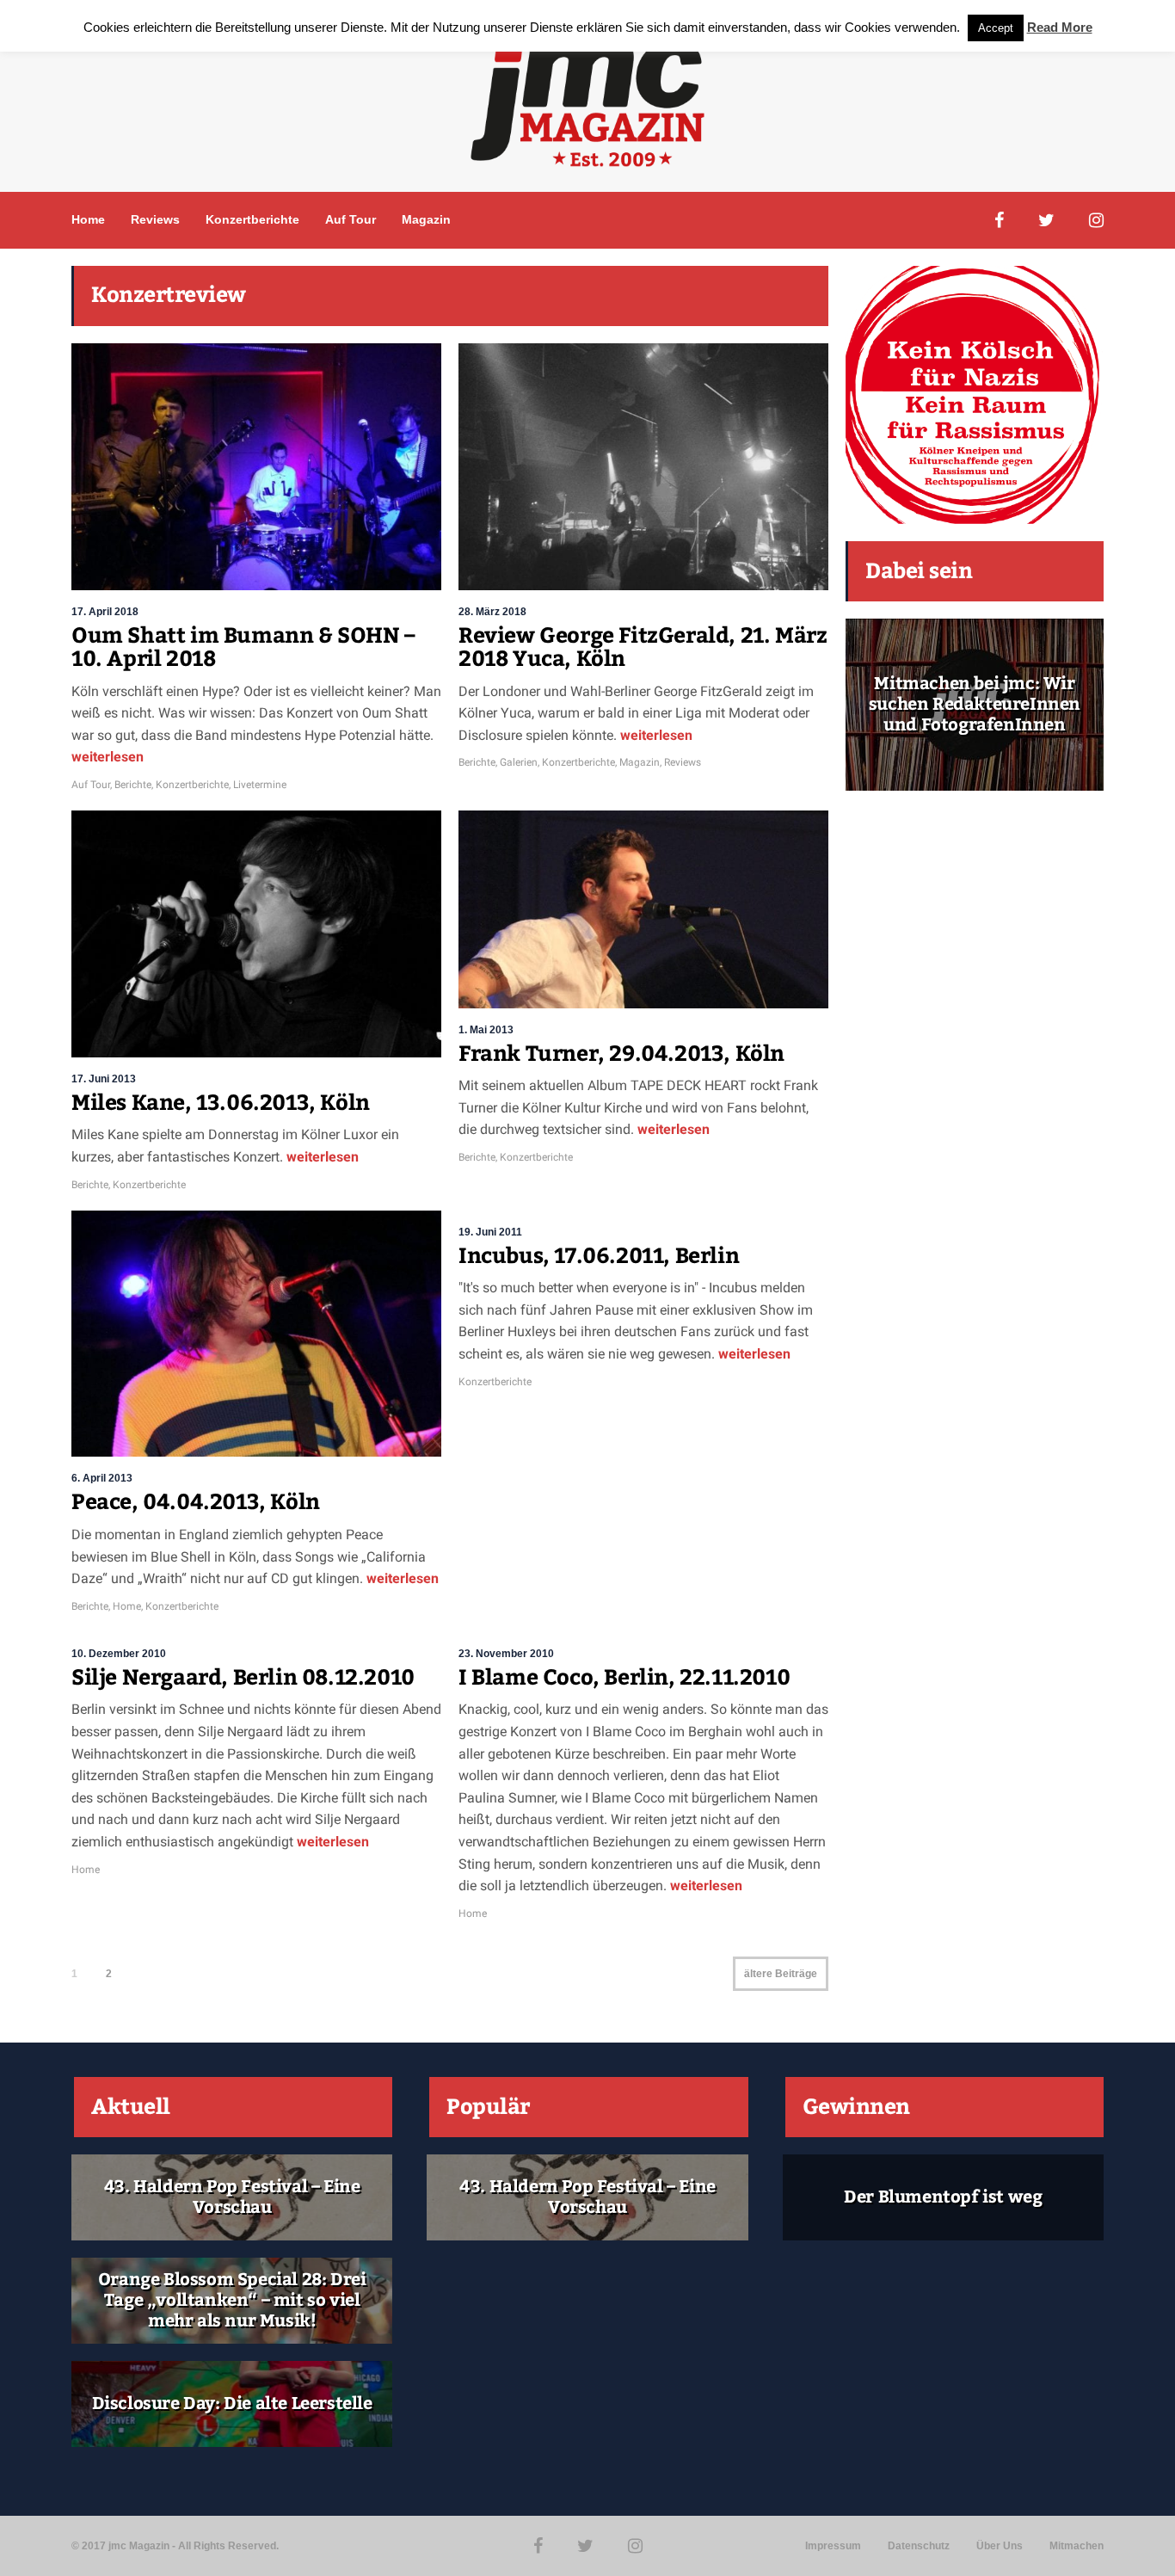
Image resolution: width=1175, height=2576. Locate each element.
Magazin (426, 219)
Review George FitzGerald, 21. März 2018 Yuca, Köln (643, 648)
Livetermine (260, 785)
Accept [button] (996, 28)
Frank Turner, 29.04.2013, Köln (621, 1054)
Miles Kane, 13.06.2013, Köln (221, 1103)
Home (88, 219)
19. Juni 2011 (490, 1232)
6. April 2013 (102, 1478)
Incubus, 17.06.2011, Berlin (599, 1256)
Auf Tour (351, 219)
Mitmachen (1077, 2546)
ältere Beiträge (781, 1974)
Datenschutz (919, 2546)
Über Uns (1000, 2546)
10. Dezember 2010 (119, 1654)
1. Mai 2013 (486, 1030)
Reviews (155, 219)
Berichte (133, 785)
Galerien (519, 762)
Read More (1060, 27)
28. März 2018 (492, 612)
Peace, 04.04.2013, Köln (196, 1502)
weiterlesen (108, 757)
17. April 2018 (105, 612)
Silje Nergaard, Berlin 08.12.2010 (243, 1678)
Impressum (833, 2546)
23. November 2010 (506, 1654)
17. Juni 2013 (104, 1079)
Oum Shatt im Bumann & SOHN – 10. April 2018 (243, 648)
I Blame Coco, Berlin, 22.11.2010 (624, 1678)
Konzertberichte (252, 219)
